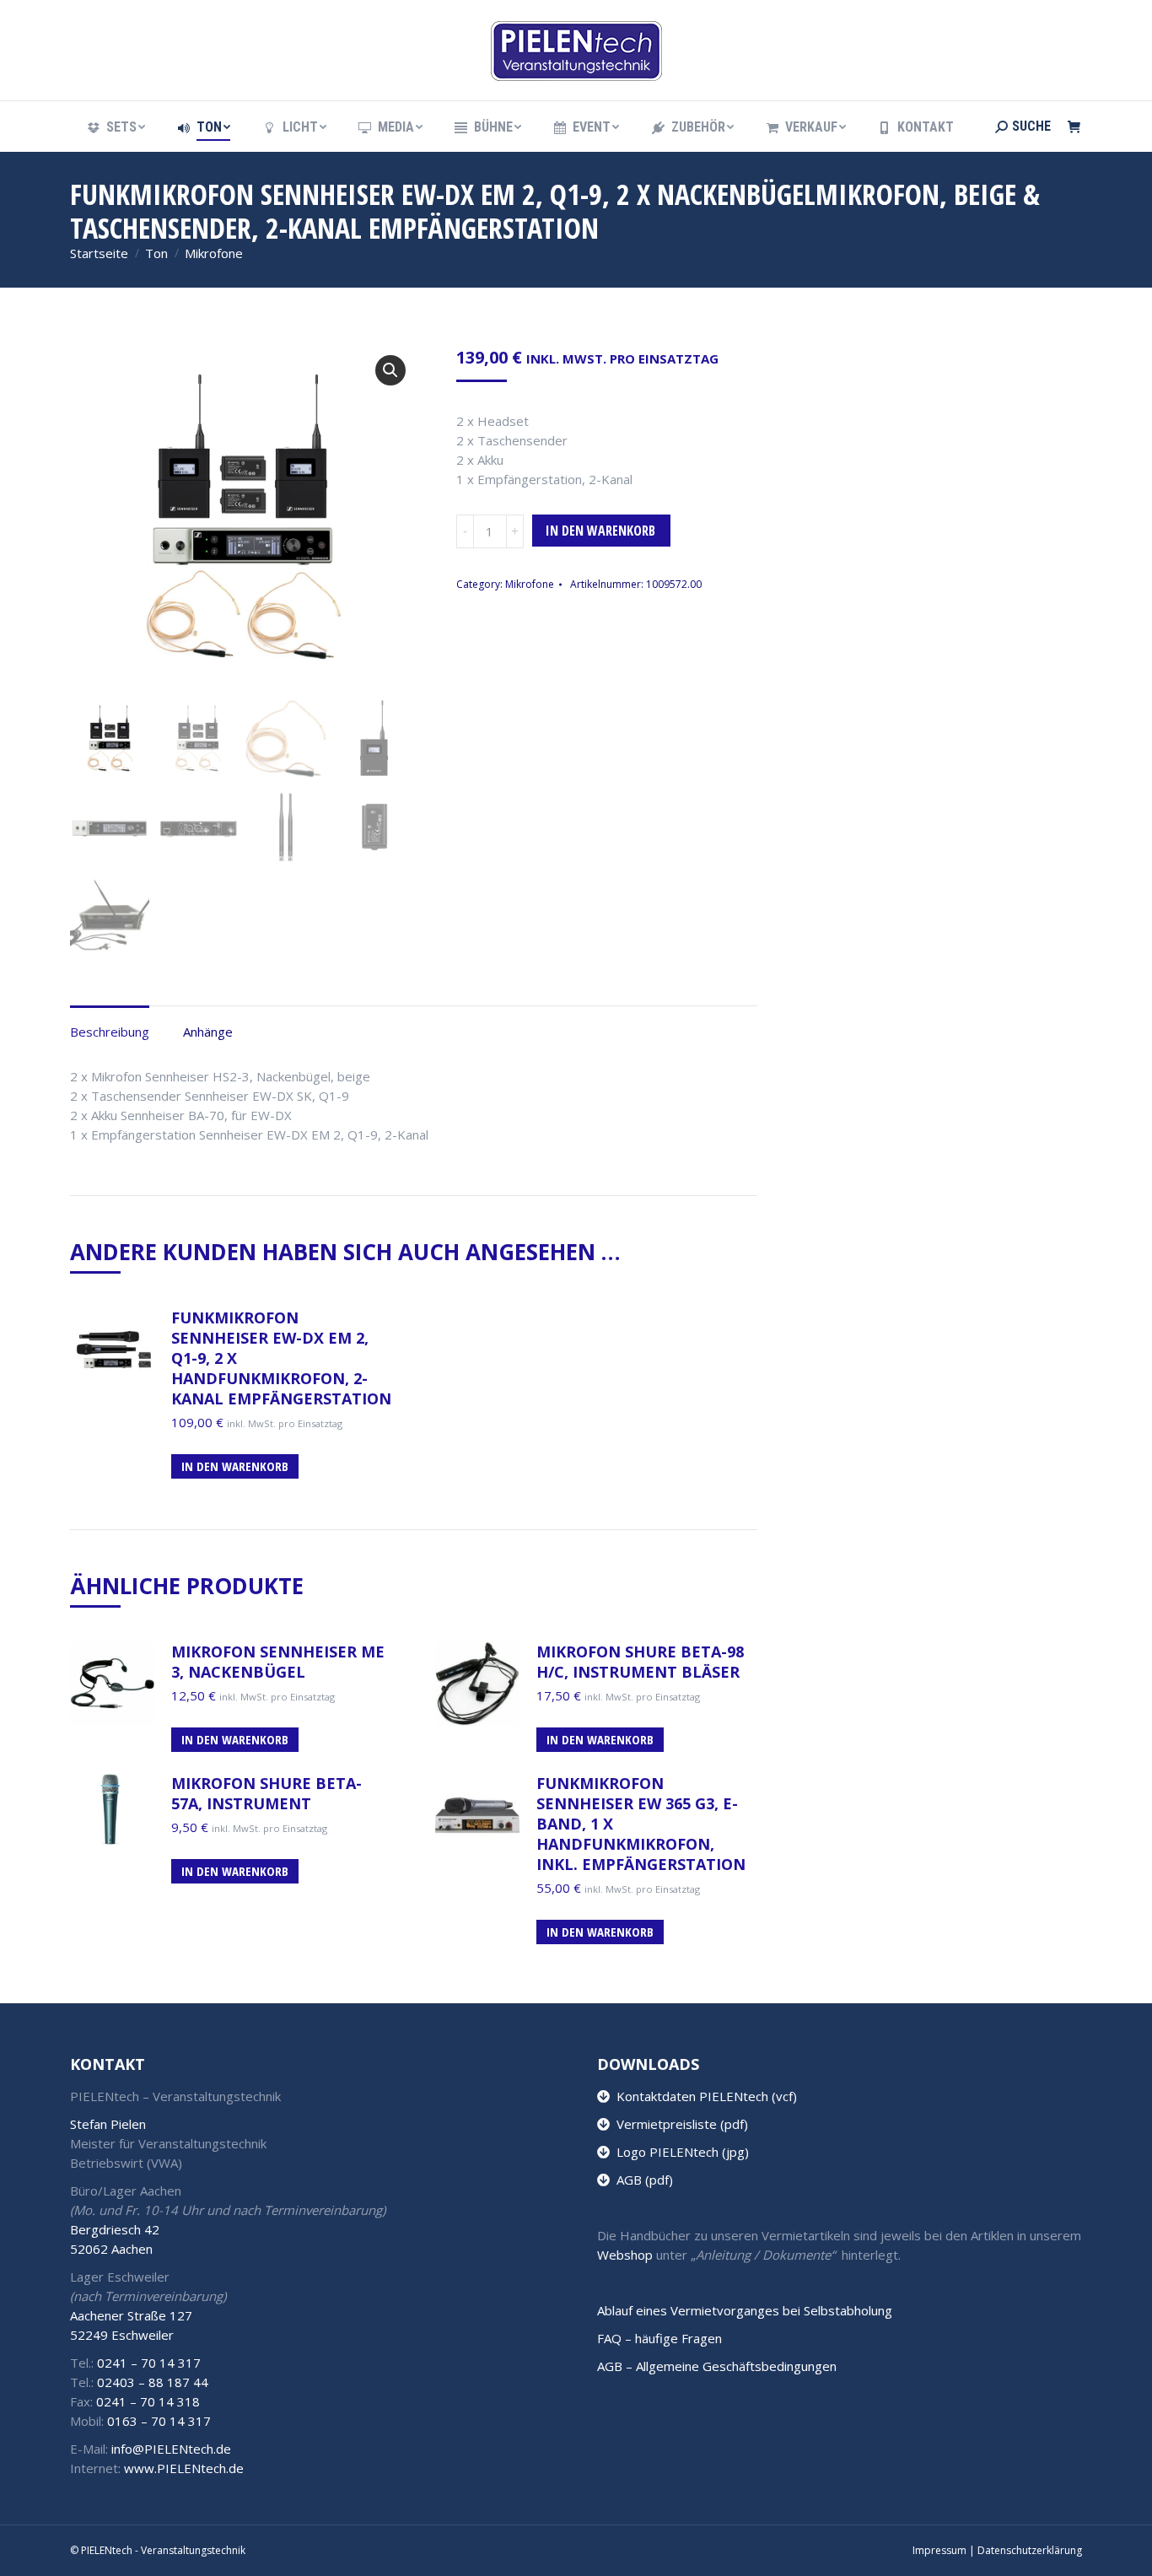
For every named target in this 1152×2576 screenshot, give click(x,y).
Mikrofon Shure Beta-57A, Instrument (266, 1793)
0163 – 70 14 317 (159, 2421)
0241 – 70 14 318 (148, 2401)
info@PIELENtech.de (171, 2449)
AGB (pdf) (641, 2180)
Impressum (939, 2550)
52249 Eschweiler (122, 2335)
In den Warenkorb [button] (235, 1466)
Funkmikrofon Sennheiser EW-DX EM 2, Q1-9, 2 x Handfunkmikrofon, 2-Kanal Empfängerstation (281, 1358)
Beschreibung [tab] (110, 1032)
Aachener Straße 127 (131, 2315)
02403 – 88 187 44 (153, 2382)
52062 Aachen (111, 2249)
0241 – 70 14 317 (149, 2363)
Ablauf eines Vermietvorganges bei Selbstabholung (745, 2310)
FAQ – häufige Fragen (659, 2338)
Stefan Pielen (108, 2124)
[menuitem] (115, 127)
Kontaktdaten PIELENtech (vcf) (703, 2096)
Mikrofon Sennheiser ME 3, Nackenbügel (278, 1662)
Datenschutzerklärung (1030, 2550)
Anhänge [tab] (208, 1032)
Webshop (625, 2255)
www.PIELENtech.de (184, 2468)
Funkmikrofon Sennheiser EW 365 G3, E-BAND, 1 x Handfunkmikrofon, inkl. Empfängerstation (641, 1824)
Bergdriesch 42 (115, 2229)
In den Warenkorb (600, 531)
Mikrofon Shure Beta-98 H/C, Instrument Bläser (640, 1662)
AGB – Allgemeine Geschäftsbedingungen (717, 2366)
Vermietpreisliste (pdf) (679, 2124)
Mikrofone (530, 584)
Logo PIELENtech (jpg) (679, 2152)
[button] (390, 370)
